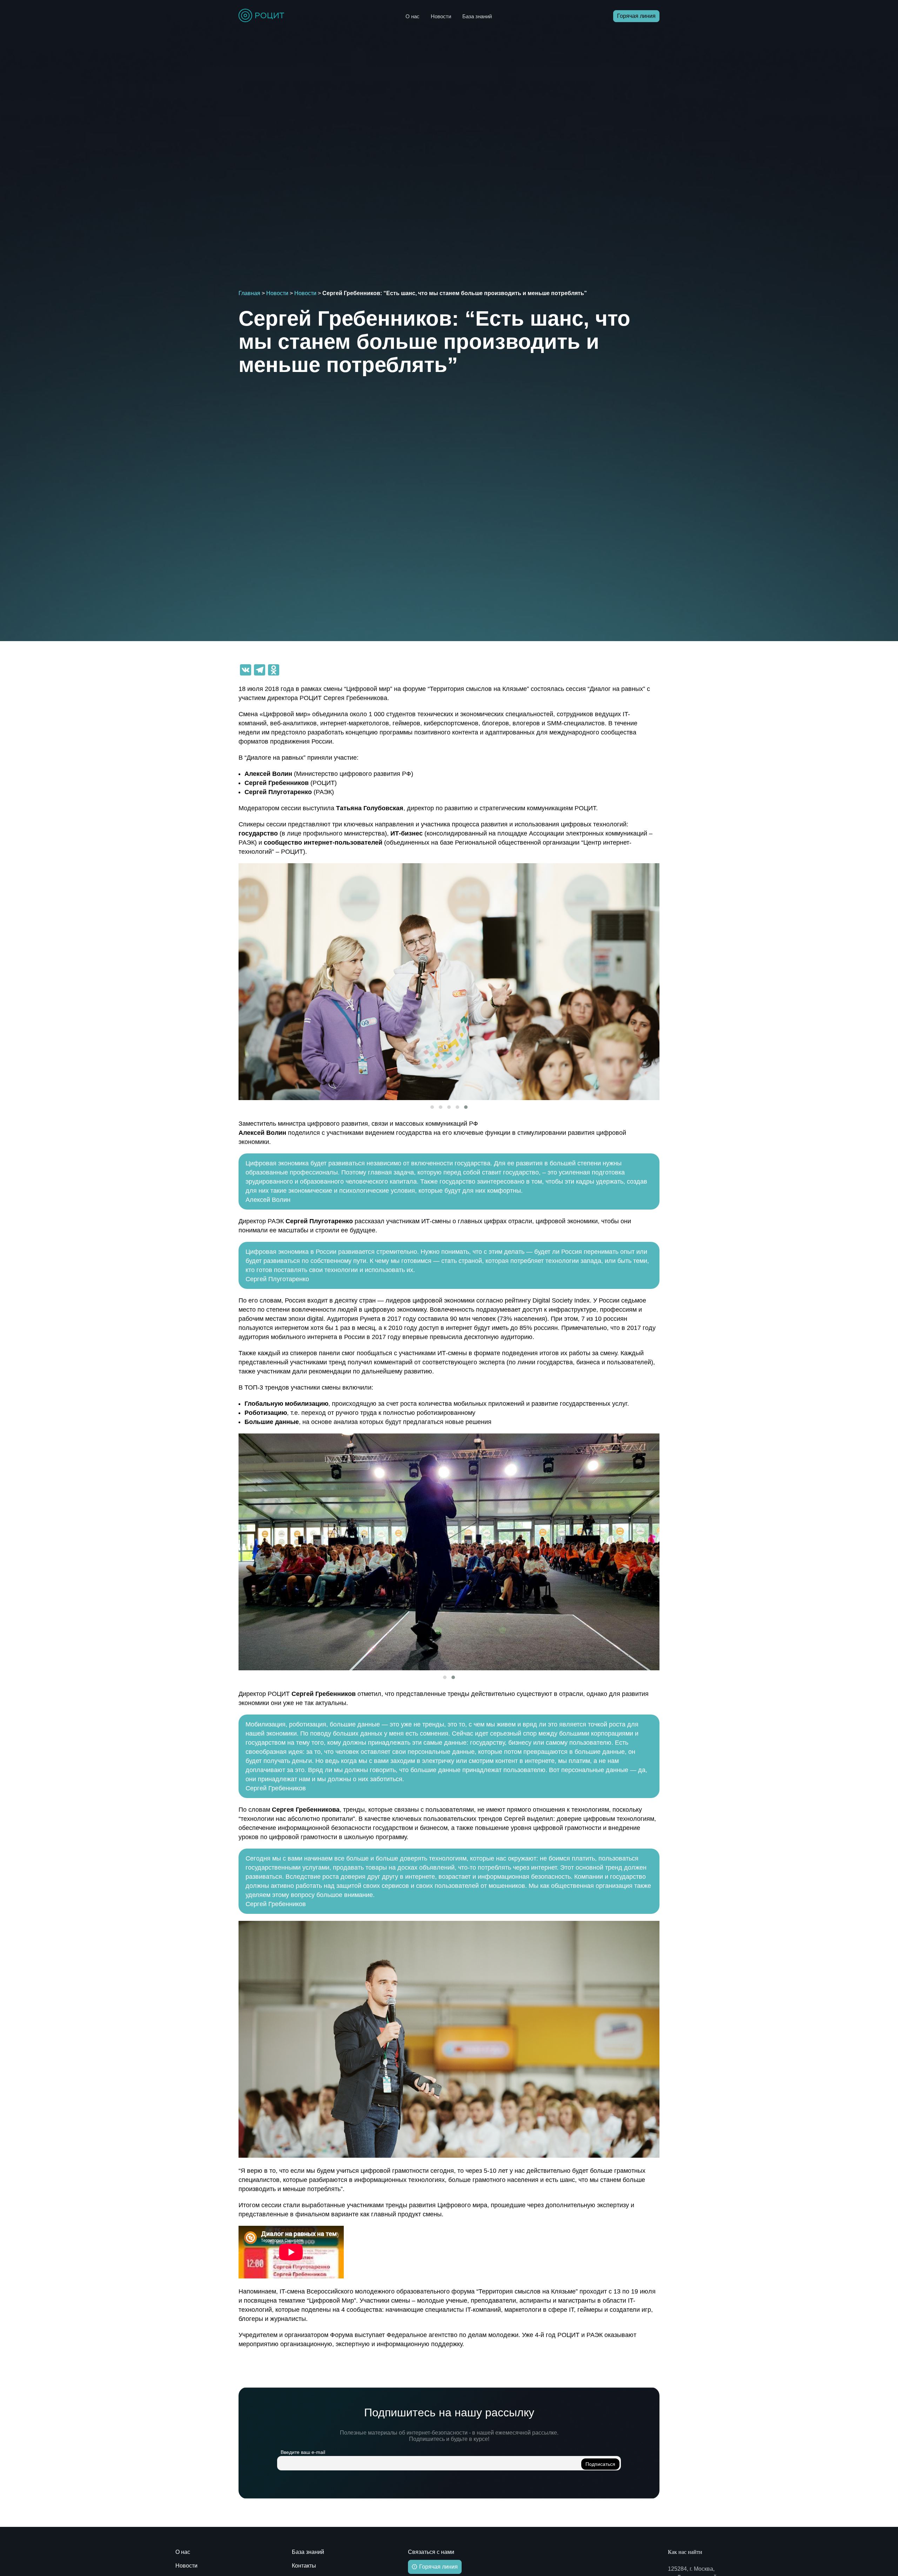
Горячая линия (636, 16)
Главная (249, 293)
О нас (413, 16)
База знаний (477, 16)
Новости (441, 16)
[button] (432, 1107)
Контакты (304, 2566)
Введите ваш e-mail (303, 2452)
